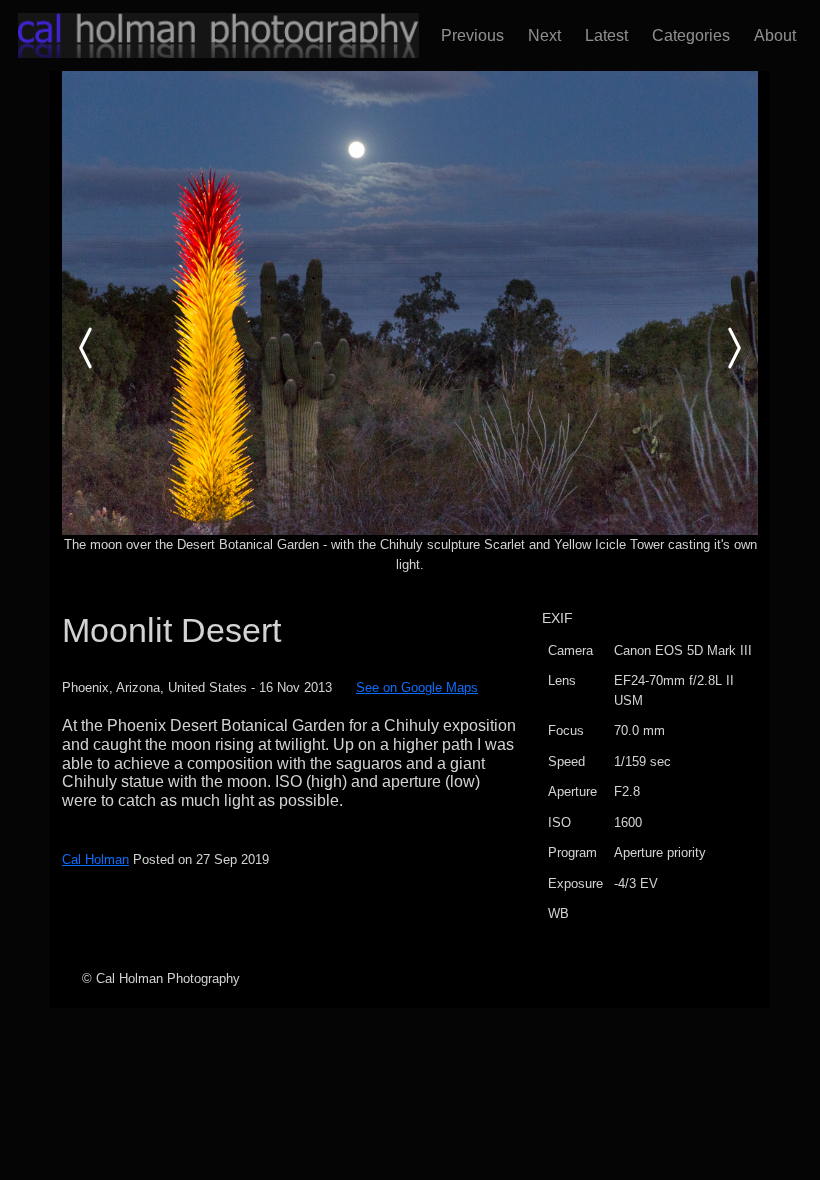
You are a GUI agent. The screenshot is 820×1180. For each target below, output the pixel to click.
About (771, 35)
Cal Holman (95, 859)
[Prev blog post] (410, 301)
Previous (468, 35)
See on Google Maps (417, 687)
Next (540, 35)
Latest (602, 35)
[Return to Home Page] (200, 35)
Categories (687, 35)
